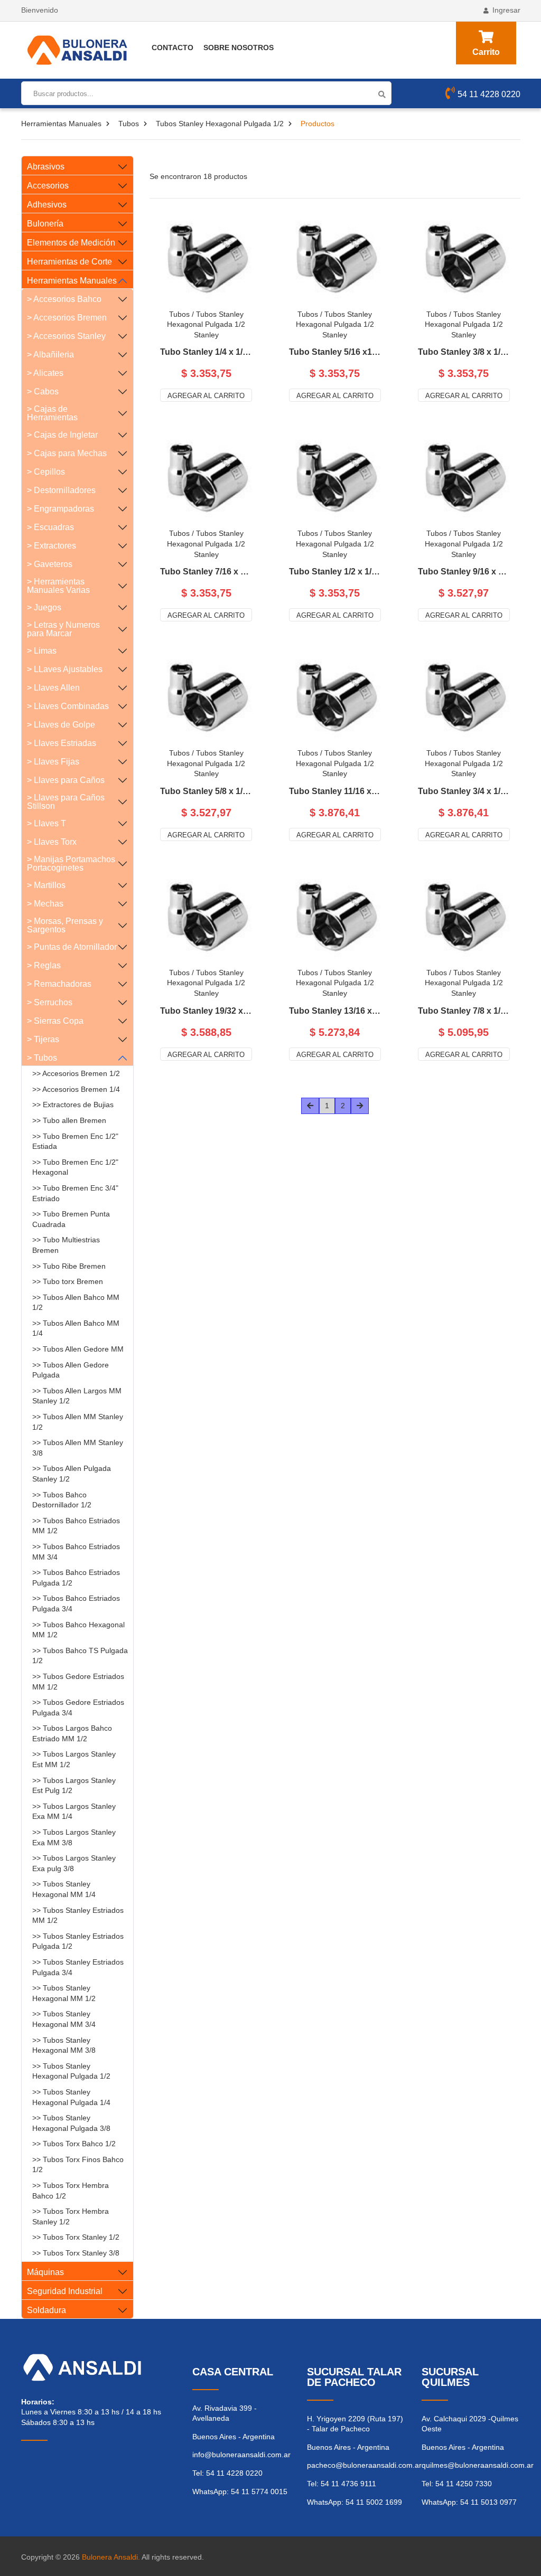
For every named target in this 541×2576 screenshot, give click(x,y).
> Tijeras (43, 1039)
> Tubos (42, 1058)
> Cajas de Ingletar (62, 435)
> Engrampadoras (60, 509)
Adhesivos (47, 205)
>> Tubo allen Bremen (69, 1120)
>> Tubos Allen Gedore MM (78, 1349)
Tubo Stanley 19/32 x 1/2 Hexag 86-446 (206, 1011)
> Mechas (45, 904)
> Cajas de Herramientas (52, 413)
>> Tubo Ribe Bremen (69, 1266)
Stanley (206, 335)
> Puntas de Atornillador (72, 947)
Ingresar (506, 10)
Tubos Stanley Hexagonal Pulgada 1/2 (220, 124)
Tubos (129, 124)
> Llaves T (46, 823)
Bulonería (45, 224)
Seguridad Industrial (65, 2291)
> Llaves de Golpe (61, 725)
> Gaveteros (50, 564)
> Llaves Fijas (53, 762)
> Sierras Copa (55, 1021)
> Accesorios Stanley (66, 336)
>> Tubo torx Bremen (68, 1281)
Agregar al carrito (206, 396)
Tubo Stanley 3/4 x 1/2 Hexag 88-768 (464, 791)
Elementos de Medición (71, 243)
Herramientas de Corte (69, 262)
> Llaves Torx (52, 842)
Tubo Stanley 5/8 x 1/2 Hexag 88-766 (206, 791)
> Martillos (46, 885)
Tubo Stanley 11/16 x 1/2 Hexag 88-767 (335, 791)
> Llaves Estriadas (62, 743)
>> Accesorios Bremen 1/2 (76, 1073)
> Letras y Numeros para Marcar (63, 629)
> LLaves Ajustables (65, 669)
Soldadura (46, 2310)
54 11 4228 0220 (489, 94)
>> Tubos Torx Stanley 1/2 (76, 2237)
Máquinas (45, 2272)
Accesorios (48, 186)
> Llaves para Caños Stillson (66, 802)
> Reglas (44, 965)
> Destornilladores (61, 490)
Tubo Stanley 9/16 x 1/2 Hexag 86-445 (464, 572)
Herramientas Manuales (61, 124)
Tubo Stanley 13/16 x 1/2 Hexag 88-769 (335, 1011)
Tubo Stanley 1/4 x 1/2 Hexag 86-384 (206, 352)
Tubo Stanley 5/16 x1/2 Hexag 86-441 (335, 352)
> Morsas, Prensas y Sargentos (65, 925)
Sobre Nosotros (239, 48)
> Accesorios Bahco (64, 299)
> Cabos (43, 391)
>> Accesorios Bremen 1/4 (76, 1089)
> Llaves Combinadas (68, 706)
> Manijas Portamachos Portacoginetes (71, 864)
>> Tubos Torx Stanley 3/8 (76, 2253)
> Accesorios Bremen (67, 318)
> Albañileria (50, 355)
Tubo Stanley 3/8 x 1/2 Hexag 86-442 (464, 352)
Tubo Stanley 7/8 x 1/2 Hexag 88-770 (464, 1011)
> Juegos (44, 607)
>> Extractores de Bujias (73, 1105)
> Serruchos (50, 1002)
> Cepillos (46, 472)
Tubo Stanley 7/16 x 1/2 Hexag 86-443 (206, 572)
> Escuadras (50, 527)
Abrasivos (46, 167)
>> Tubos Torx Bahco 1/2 (74, 2144)
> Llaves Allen (53, 688)
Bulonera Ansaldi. (111, 2557)
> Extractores (52, 546)
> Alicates (45, 373)
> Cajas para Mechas (67, 453)
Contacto (172, 48)
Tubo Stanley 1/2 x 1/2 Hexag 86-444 (335, 572)
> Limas (42, 651)
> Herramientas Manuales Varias (58, 586)
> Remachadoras (59, 984)
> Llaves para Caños (66, 780)
